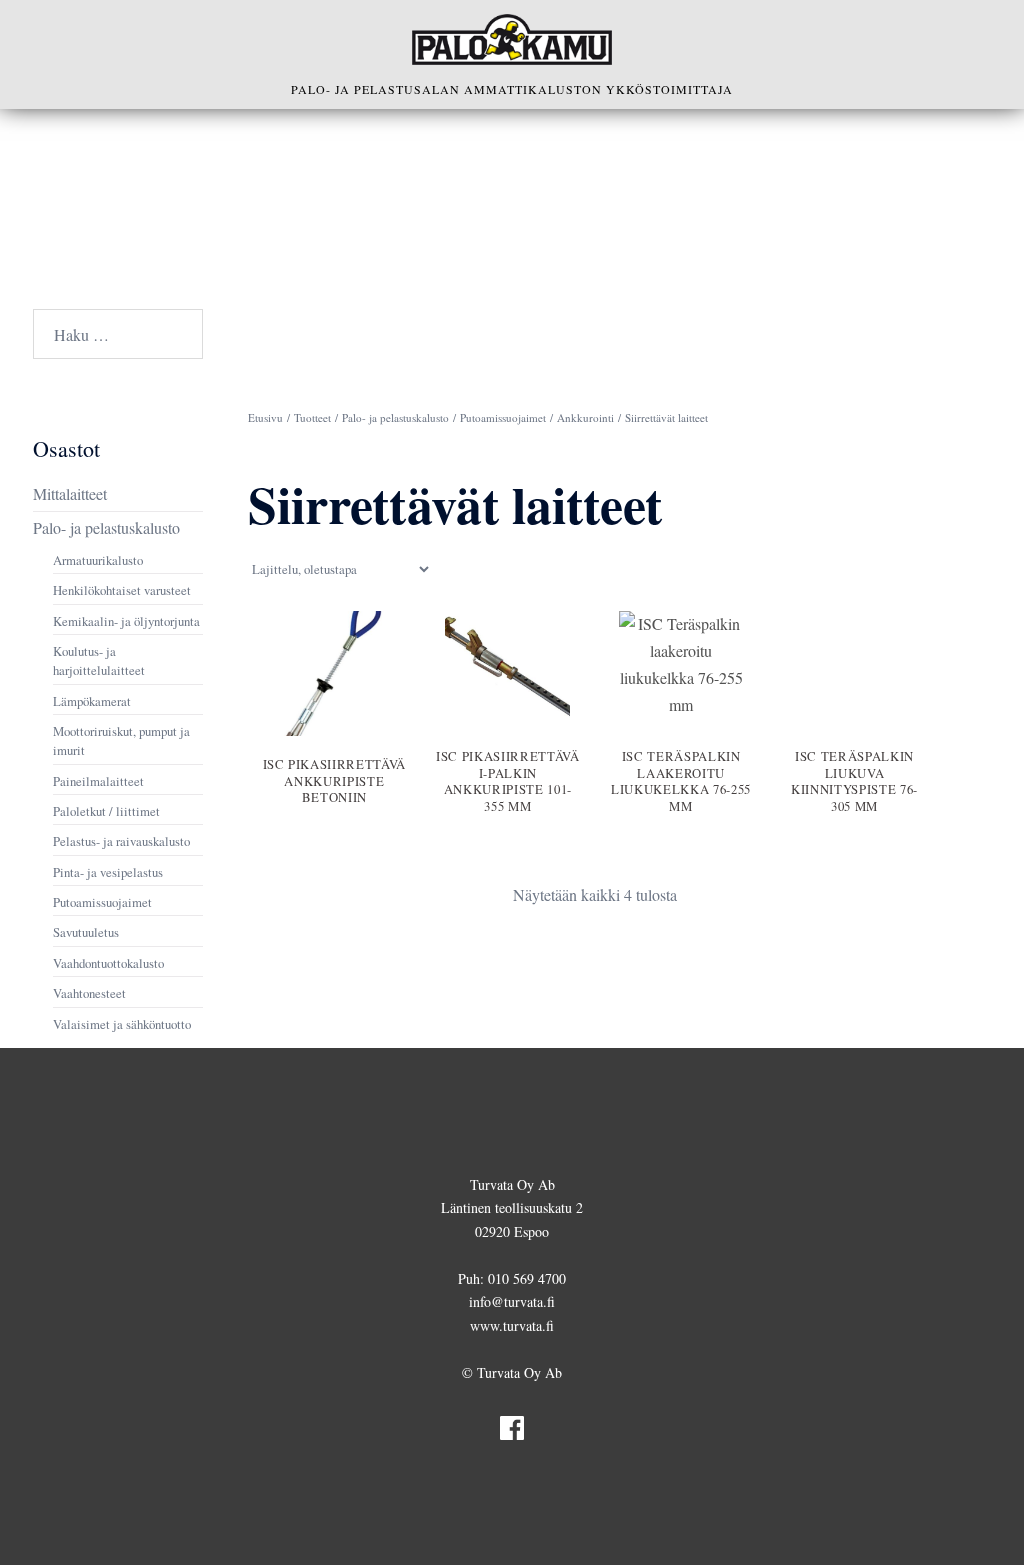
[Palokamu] (512, 39)
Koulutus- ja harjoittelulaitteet (99, 660)
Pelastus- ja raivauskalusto (121, 841)
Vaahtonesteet (89, 993)
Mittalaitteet (70, 493)
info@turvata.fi (512, 1301)
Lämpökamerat (92, 701)
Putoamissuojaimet (503, 417)
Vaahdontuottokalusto (108, 963)
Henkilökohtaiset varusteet (122, 590)
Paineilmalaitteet (98, 781)
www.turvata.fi (512, 1325)
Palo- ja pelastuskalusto (395, 417)
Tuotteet (312, 417)
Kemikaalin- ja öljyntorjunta (126, 621)
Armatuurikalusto (98, 560)
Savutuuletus (86, 932)
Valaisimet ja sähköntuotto (122, 1024)
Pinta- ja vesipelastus (108, 872)
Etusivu (265, 417)
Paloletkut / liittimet (106, 811)
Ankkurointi (585, 417)
